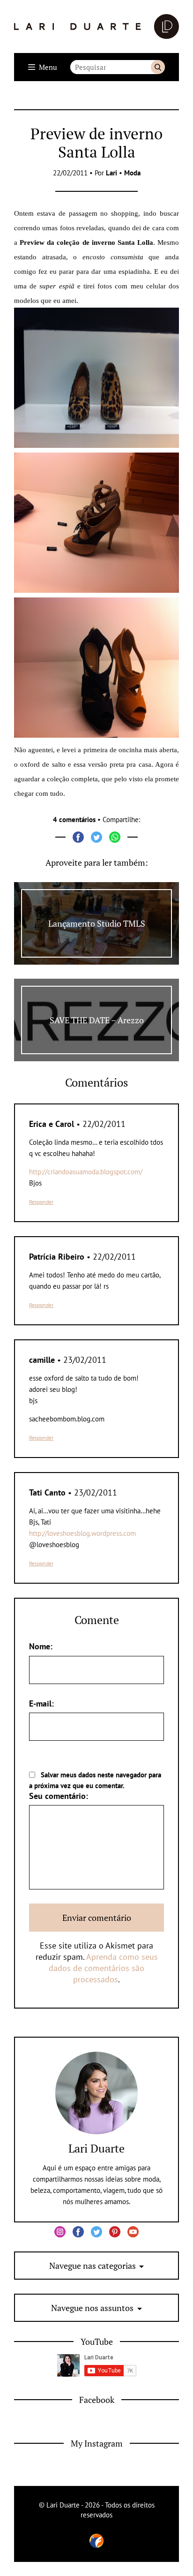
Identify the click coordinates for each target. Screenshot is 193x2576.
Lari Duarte (96, 2148)
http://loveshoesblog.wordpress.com (82, 1533)
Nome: (41, 1646)
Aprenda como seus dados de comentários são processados (103, 1968)
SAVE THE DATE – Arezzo (97, 1020)
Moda (132, 173)
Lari (111, 173)
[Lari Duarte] (96, 26)
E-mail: (41, 1703)
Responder (41, 1202)
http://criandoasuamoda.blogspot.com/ (86, 1172)
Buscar (158, 67)
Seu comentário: (59, 1796)
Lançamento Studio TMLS (97, 923)
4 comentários (74, 820)
